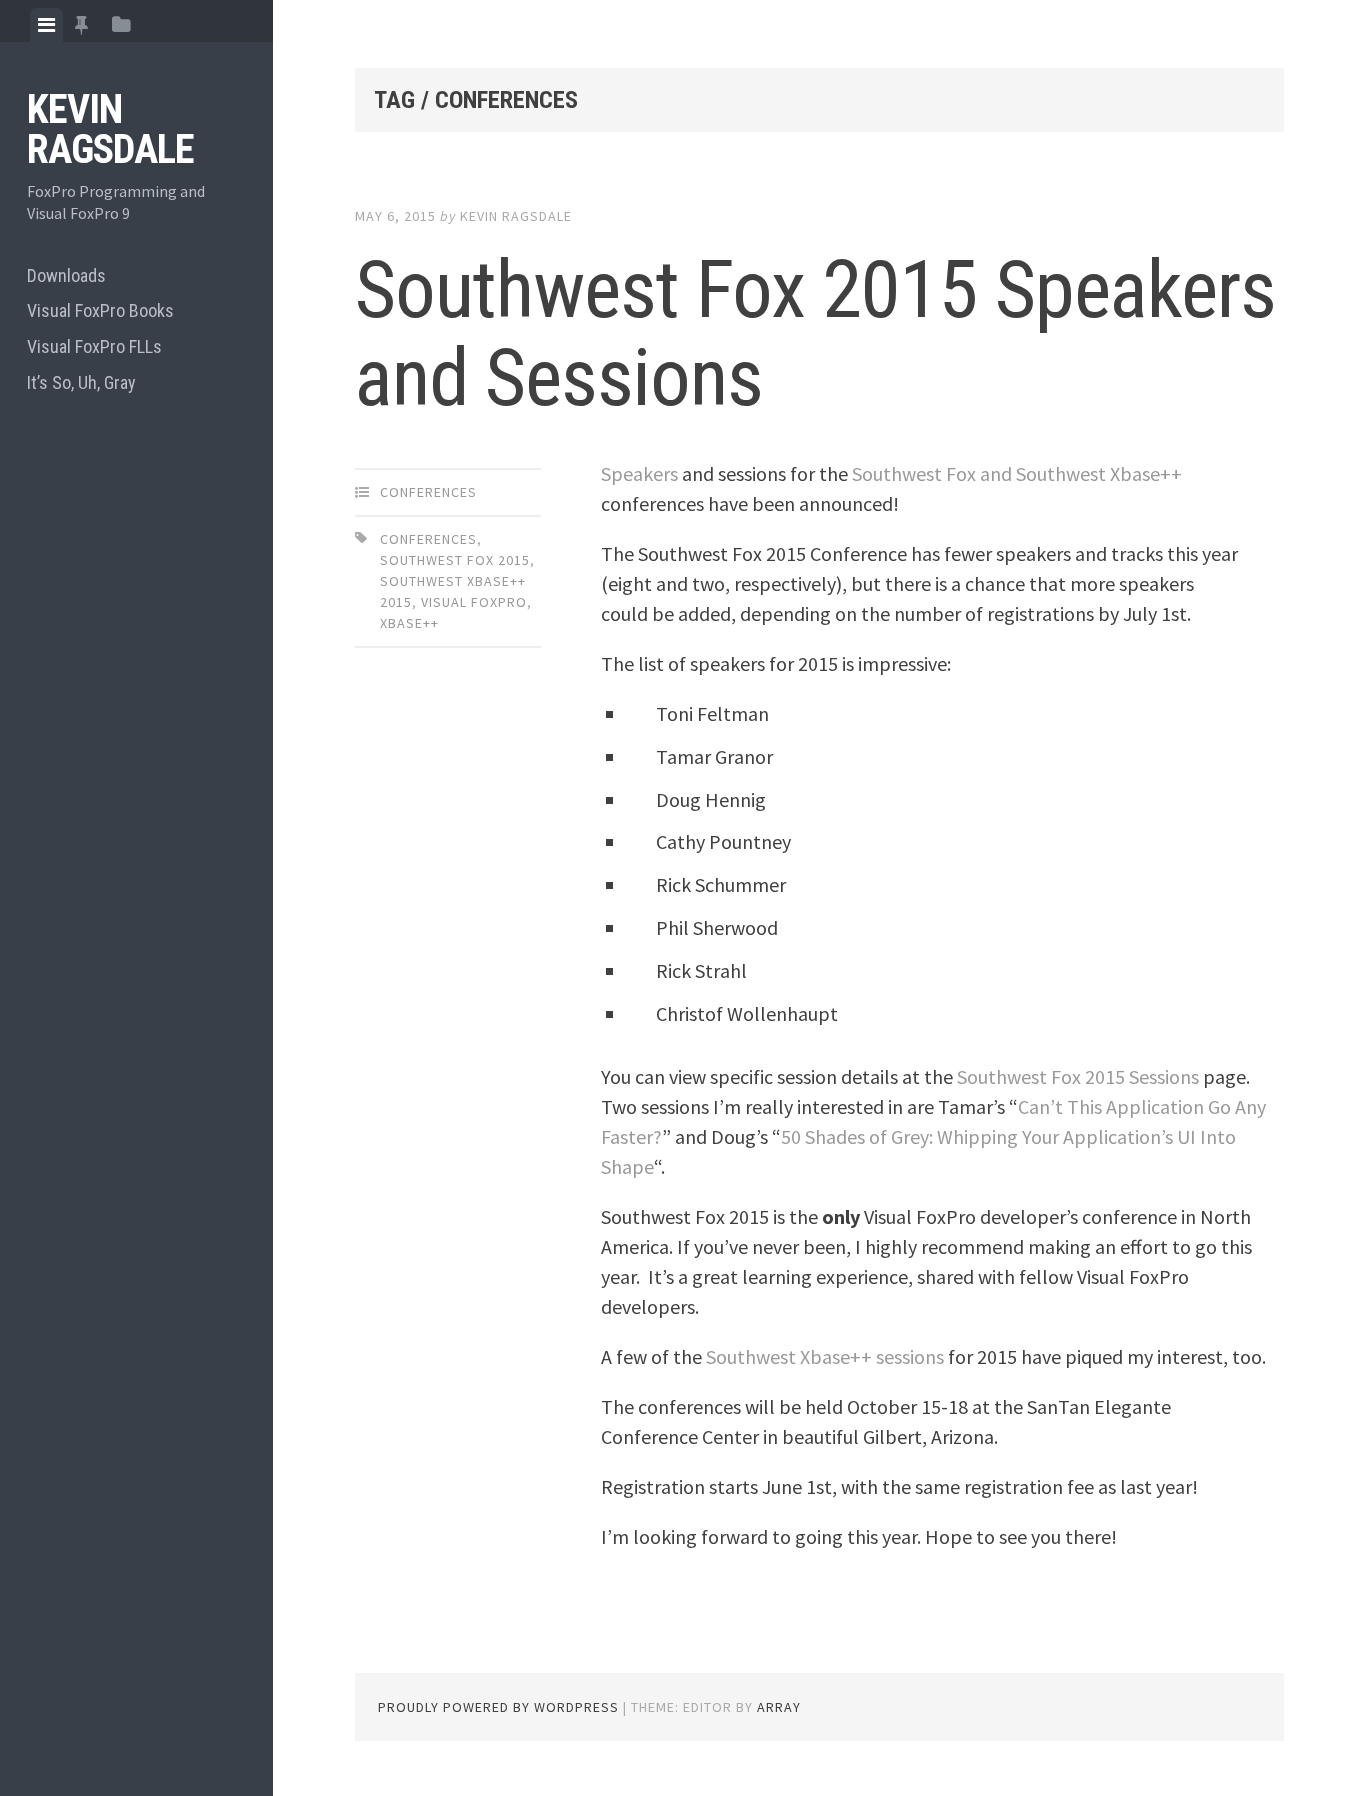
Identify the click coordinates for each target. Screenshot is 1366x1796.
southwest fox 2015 (455, 560)
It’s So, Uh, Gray (81, 382)
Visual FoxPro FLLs (94, 346)
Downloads (66, 275)
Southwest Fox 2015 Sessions (1078, 1076)
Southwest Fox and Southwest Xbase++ (1017, 473)
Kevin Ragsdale (110, 129)
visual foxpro (474, 602)
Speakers (639, 473)
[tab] (46, 25)
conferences (428, 539)
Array (779, 1707)
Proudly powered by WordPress (498, 1707)
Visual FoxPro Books (100, 310)
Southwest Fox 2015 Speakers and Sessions (815, 334)
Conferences (428, 492)
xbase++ (409, 623)
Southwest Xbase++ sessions (825, 1356)
